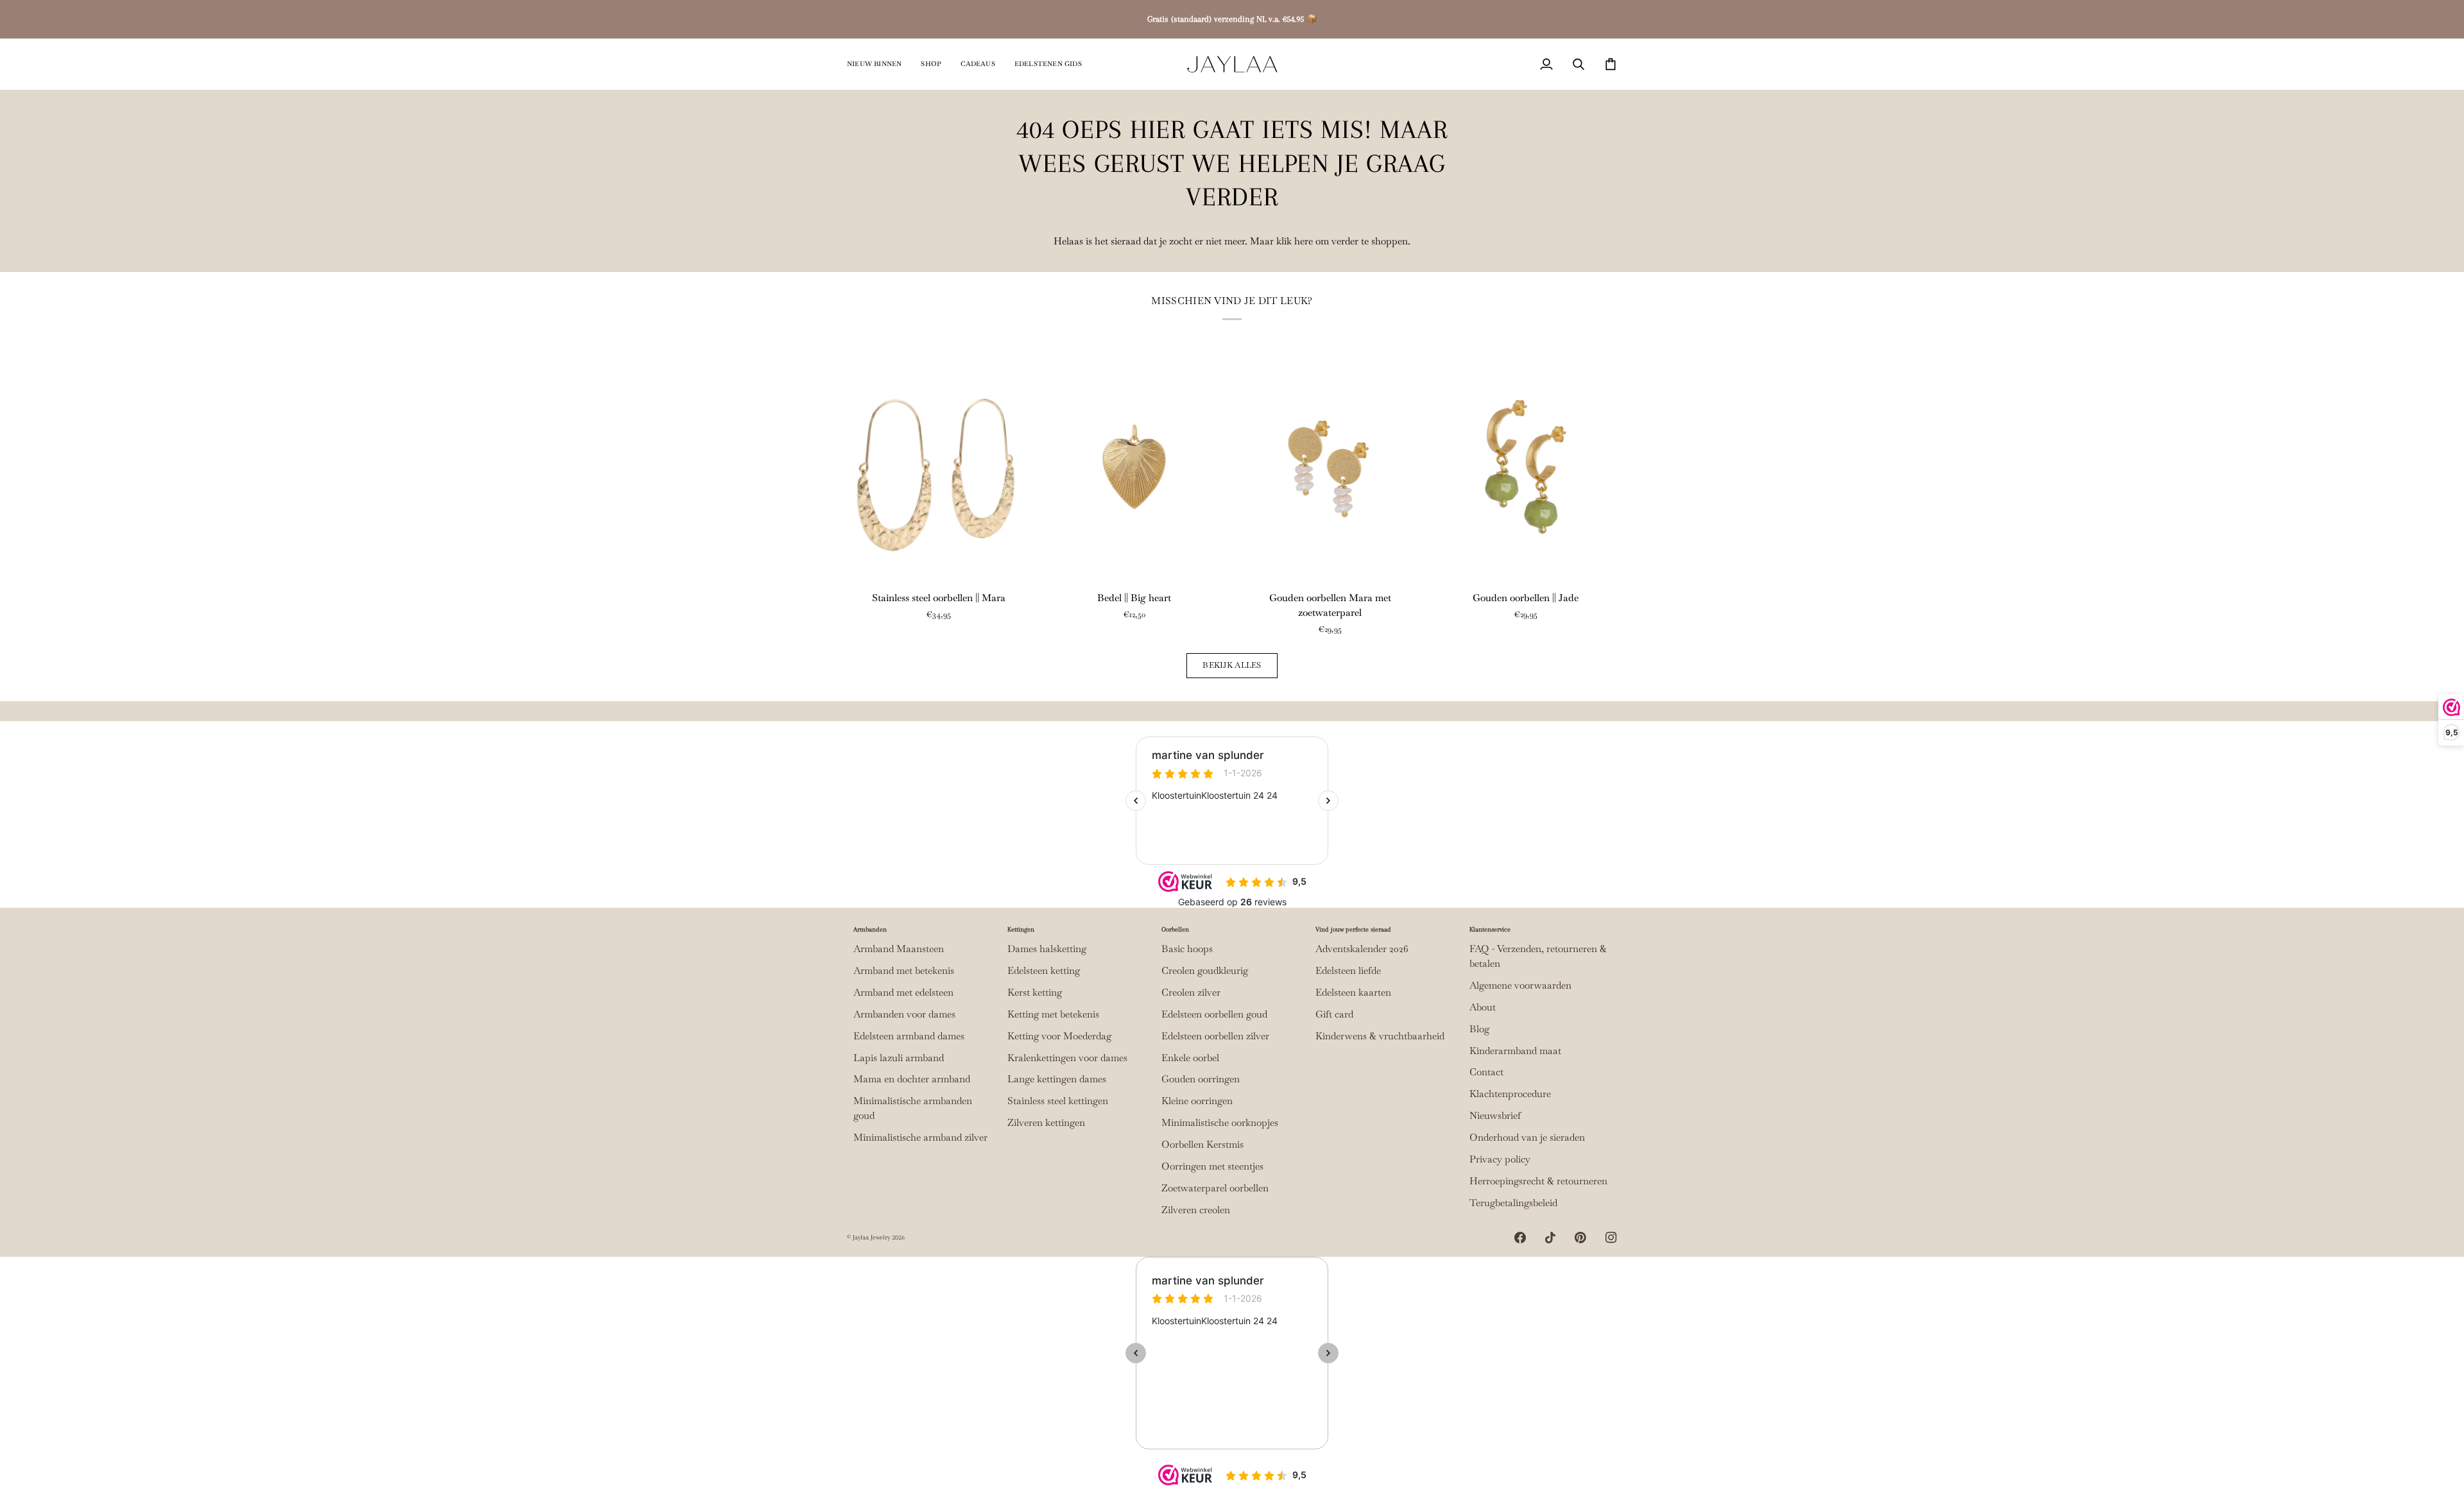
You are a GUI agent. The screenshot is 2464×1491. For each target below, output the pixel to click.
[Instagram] (1611, 1238)
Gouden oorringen (1201, 1079)
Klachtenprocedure (1510, 1094)
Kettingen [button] (1021, 929)
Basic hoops (1187, 949)
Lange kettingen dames (1057, 1079)
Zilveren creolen (1196, 1210)
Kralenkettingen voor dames (1067, 1058)
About (1483, 1007)
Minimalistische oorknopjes (1220, 1123)
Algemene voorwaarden (1520, 985)
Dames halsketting (1047, 949)
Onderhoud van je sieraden (1527, 1137)
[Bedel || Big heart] (1134, 466)
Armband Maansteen (899, 949)
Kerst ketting (1035, 993)
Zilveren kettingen (1046, 1123)
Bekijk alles (1232, 665)
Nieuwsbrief (1495, 1116)
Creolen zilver (1191, 993)
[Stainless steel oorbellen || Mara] (938, 466)
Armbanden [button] (870, 929)
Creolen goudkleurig (1205, 971)
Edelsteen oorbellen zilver (1215, 1036)
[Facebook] (1520, 1238)
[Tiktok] (1550, 1238)
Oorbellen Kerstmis (1202, 1145)
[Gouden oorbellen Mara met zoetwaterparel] (1330, 466)
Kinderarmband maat (1515, 1051)
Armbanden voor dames (904, 1014)
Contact (1486, 1072)
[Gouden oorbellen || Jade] (1526, 466)
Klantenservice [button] (1490, 929)
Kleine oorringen (1197, 1101)
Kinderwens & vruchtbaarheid (1380, 1036)
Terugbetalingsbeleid (1513, 1203)
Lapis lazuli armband (899, 1058)
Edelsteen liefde (1348, 971)
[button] (931, 64)
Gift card (1334, 1014)
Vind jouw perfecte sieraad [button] (1353, 929)
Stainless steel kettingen (1058, 1101)
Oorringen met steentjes (1212, 1166)
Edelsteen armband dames (909, 1036)
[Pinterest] (1580, 1238)
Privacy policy (1500, 1159)
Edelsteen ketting (1044, 971)
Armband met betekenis (904, 971)
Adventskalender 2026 (1362, 949)
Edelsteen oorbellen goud (1214, 1014)
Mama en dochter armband (912, 1079)
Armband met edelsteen (903, 993)
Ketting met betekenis (1053, 1014)
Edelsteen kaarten (1353, 993)
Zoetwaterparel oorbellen (1215, 1188)
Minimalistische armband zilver (920, 1137)
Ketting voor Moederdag (1059, 1036)
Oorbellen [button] (1175, 929)
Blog (1479, 1029)
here (1304, 241)
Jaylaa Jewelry (871, 1237)
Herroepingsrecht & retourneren (1538, 1181)
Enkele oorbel (1190, 1058)
